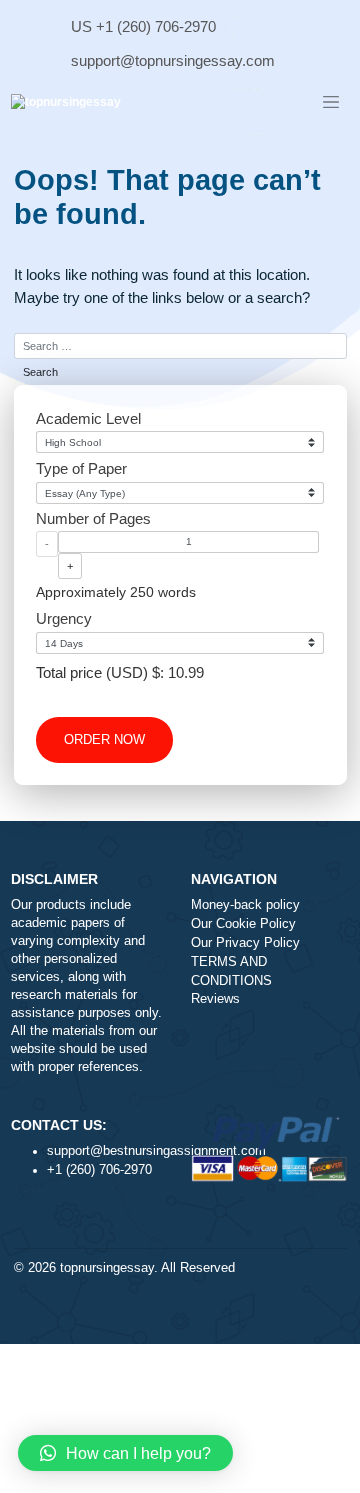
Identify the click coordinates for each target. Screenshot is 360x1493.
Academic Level (88, 418)
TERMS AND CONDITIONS (231, 971)
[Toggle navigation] (331, 103)
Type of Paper (81, 468)
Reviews (215, 999)
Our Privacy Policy (245, 943)
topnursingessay (107, 1268)
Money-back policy (245, 905)
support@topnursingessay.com (173, 60)
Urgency (64, 618)
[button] (125, 1453)
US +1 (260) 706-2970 (143, 26)
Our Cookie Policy (243, 924)
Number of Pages (93, 518)
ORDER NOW (104, 740)
